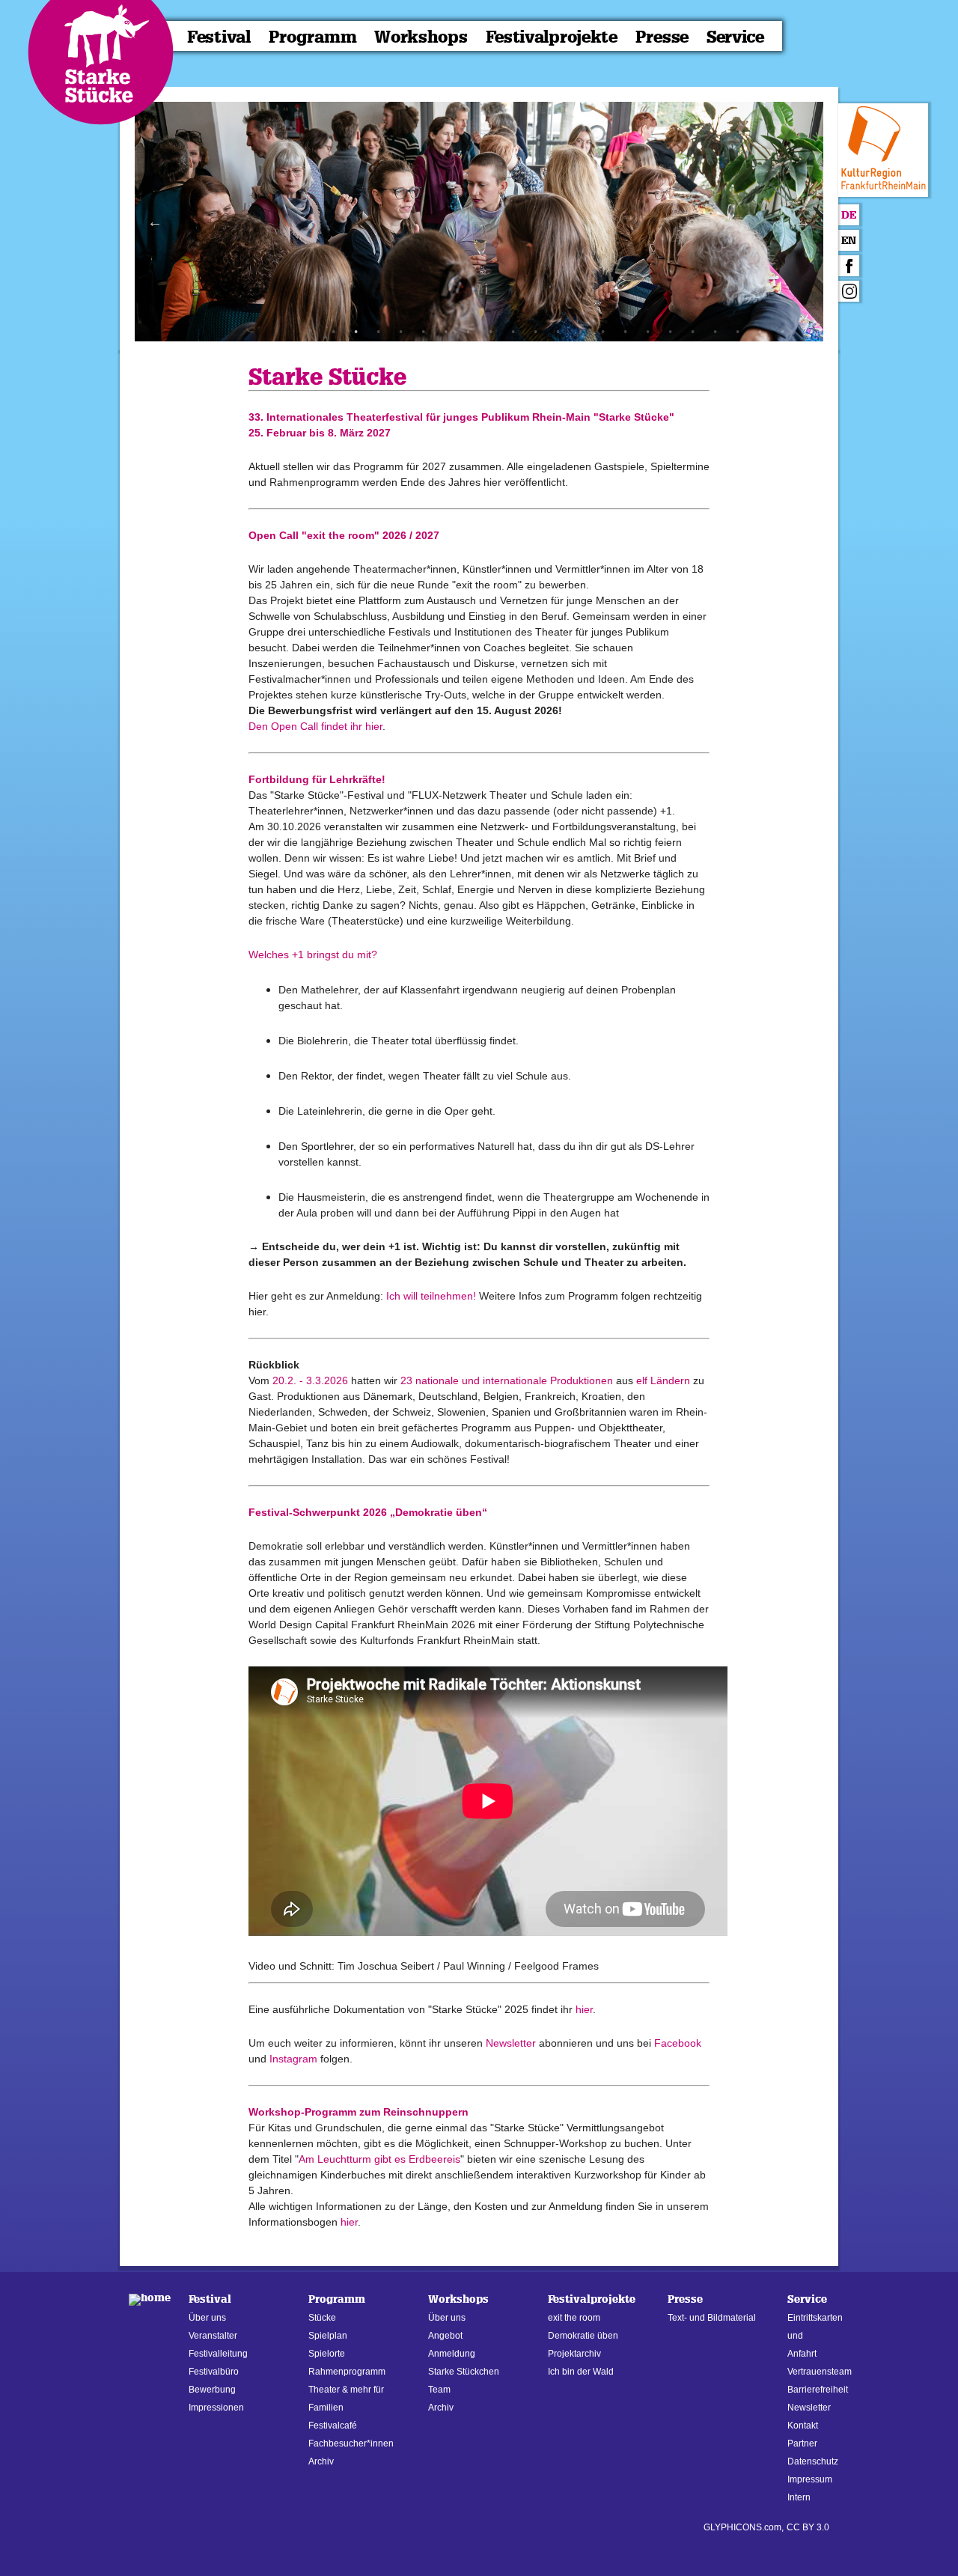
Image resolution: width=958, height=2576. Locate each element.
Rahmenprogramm (347, 2372)
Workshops (421, 37)
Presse (662, 37)
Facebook (678, 2043)
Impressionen (216, 2408)
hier (584, 2009)
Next (803, 222)
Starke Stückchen (464, 2372)
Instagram (295, 2059)
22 (805, 332)
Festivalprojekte (552, 37)
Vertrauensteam (820, 2372)
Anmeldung (452, 2354)
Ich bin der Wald (581, 2372)
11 (558, 332)
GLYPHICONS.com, (744, 2527)
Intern (799, 2497)
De (849, 215)
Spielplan (328, 2336)
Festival (219, 37)
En (849, 241)
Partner (802, 2443)
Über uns (207, 2318)
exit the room (574, 2318)
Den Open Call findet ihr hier (315, 726)
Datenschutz (813, 2461)
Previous (155, 222)
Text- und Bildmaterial (712, 2318)
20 (760, 332)
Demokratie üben (583, 2336)
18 (715, 332)
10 (535, 332)
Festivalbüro (214, 2372)
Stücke (322, 2318)
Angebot (445, 2336)
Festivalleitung (218, 2354)
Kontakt (803, 2426)
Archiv (321, 2461)
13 (602, 332)
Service (735, 37)
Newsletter (511, 2043)
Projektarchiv (574, 2354)
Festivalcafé (333, 2426)
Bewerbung (212, 2390)
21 (782, 332)
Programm (313, 37)
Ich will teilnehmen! (431, 1296)
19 (737, 332)
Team (439, 2390)
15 (647, 332)
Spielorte (327, 2354)
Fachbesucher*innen (351, 2443)
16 (670, 332)
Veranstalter (213, 2336)
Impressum (810, 2479)
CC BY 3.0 (808, 2527)
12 (580, 332)
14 (625, 332)
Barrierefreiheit (818, 2390)
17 (692, 332)
